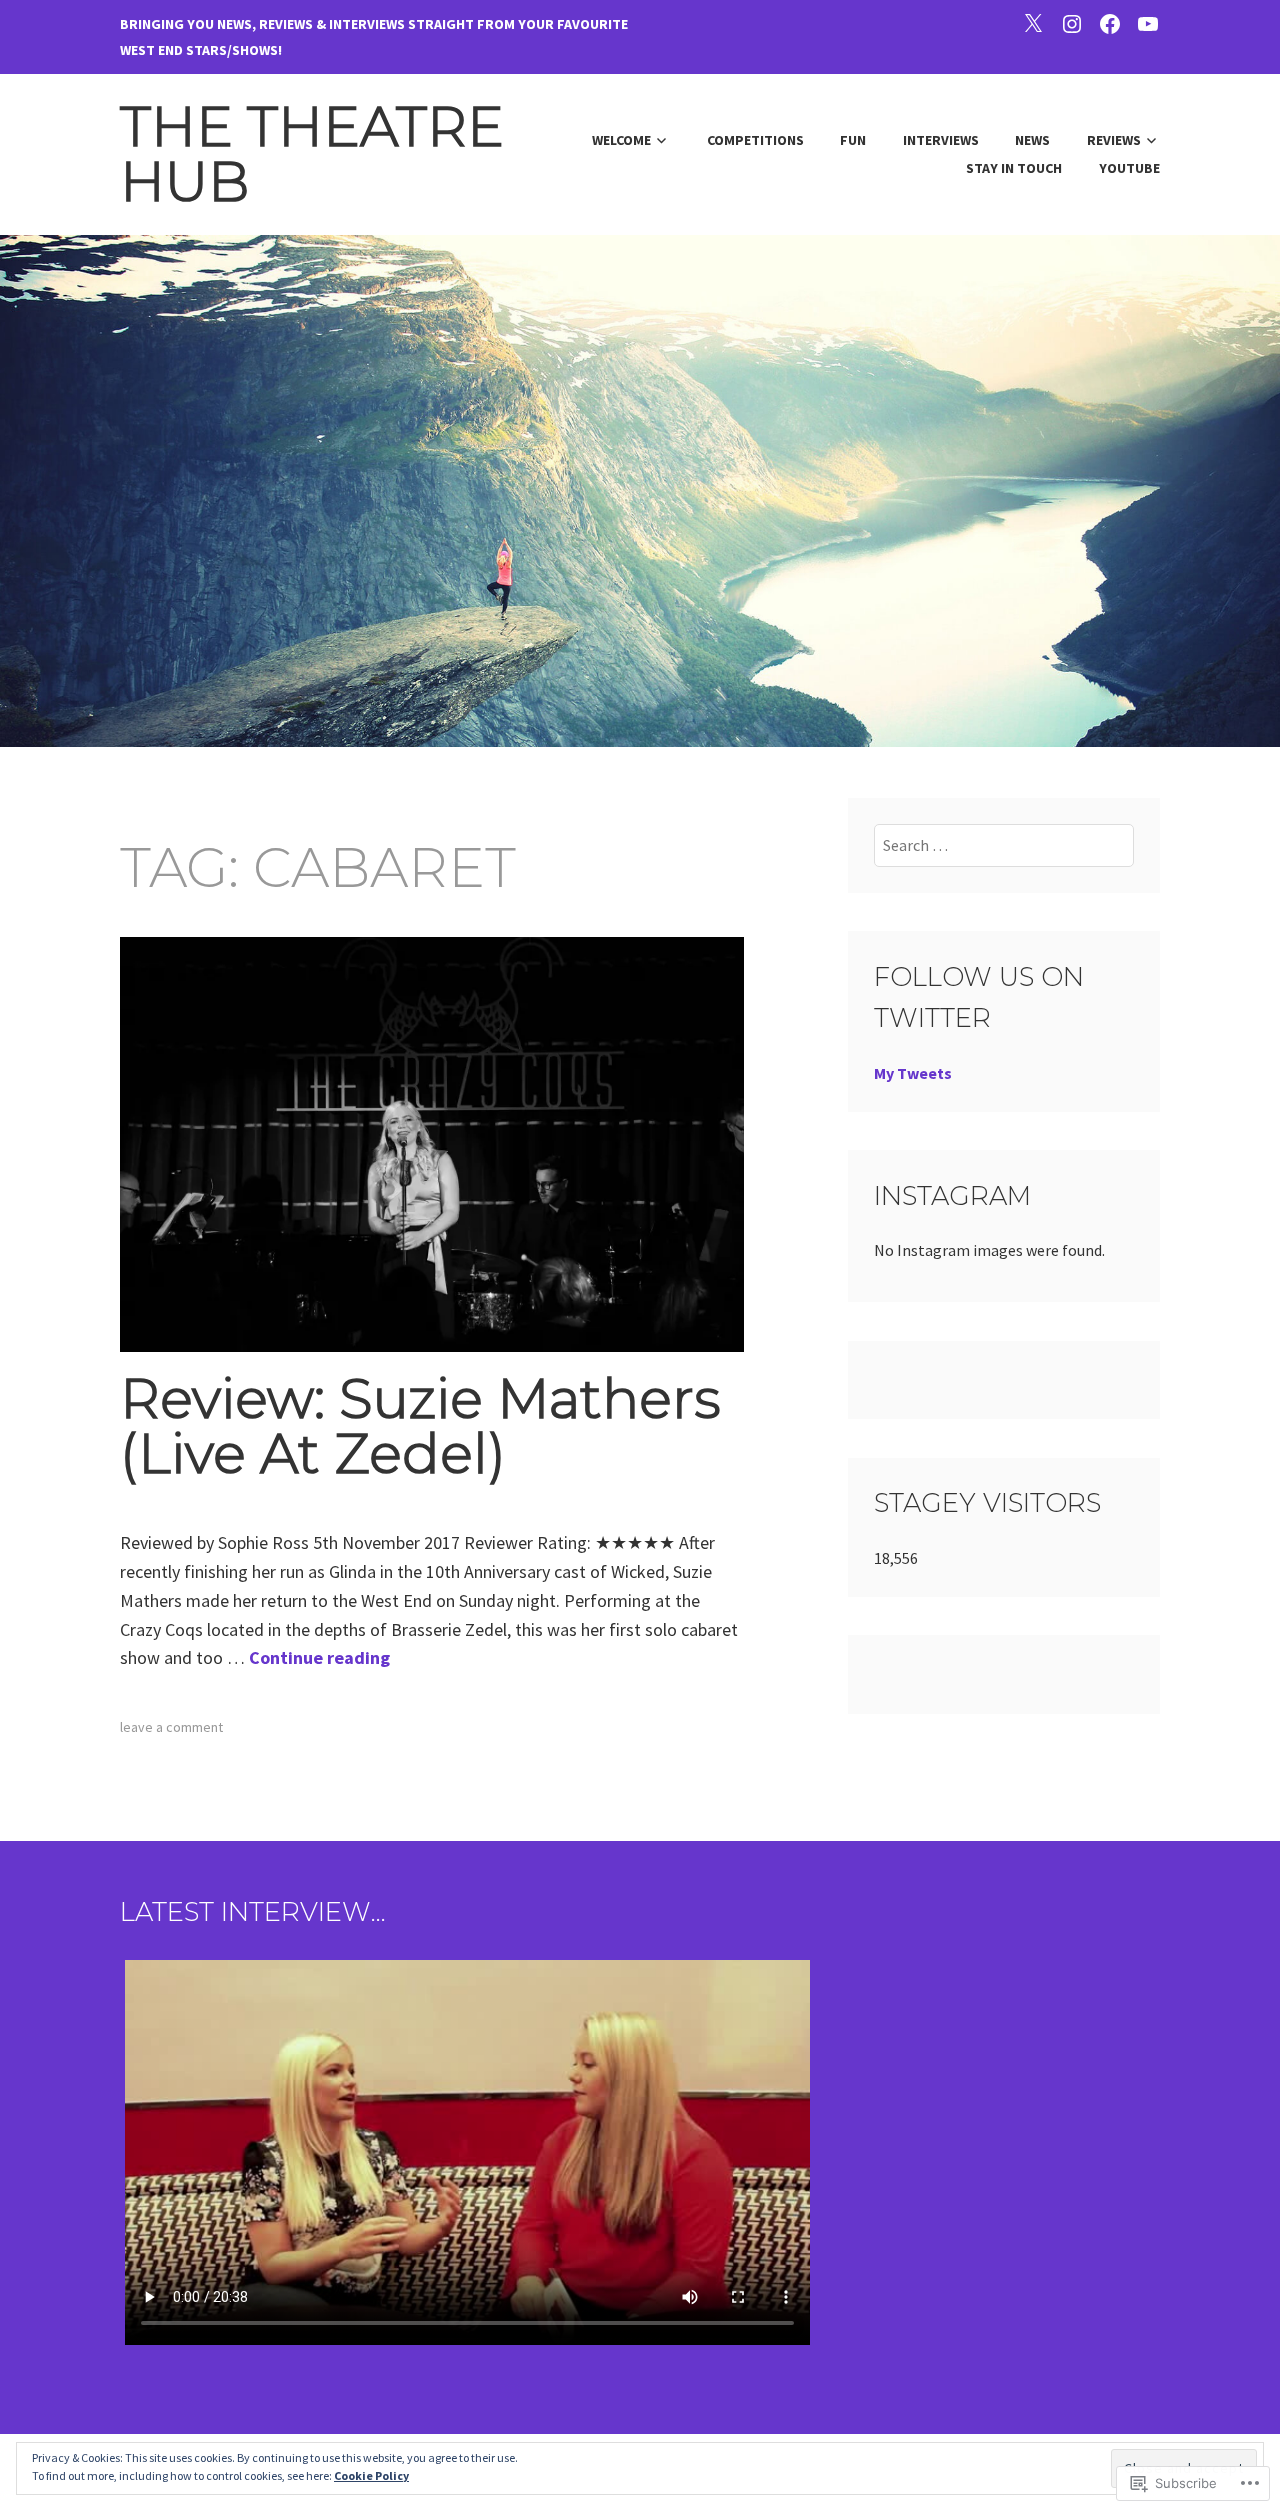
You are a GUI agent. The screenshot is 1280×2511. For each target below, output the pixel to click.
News (1032, 140)
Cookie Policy (371, 2475)
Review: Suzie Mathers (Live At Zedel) (420, 1426)
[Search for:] (1004, 845)
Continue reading (319, 1657)
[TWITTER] (1033, 22)
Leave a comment (171, 1727)
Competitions (755, 140)
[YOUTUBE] (1148, 22)
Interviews (941, 140)
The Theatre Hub (312, 154)
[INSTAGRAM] (1072, 22)
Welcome (621, 140)
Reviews (1114, 140)
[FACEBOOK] (1110, 22)
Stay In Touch (1014, 168)
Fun (853, 140)
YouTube (1129, 168)
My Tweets (913, 1073)
